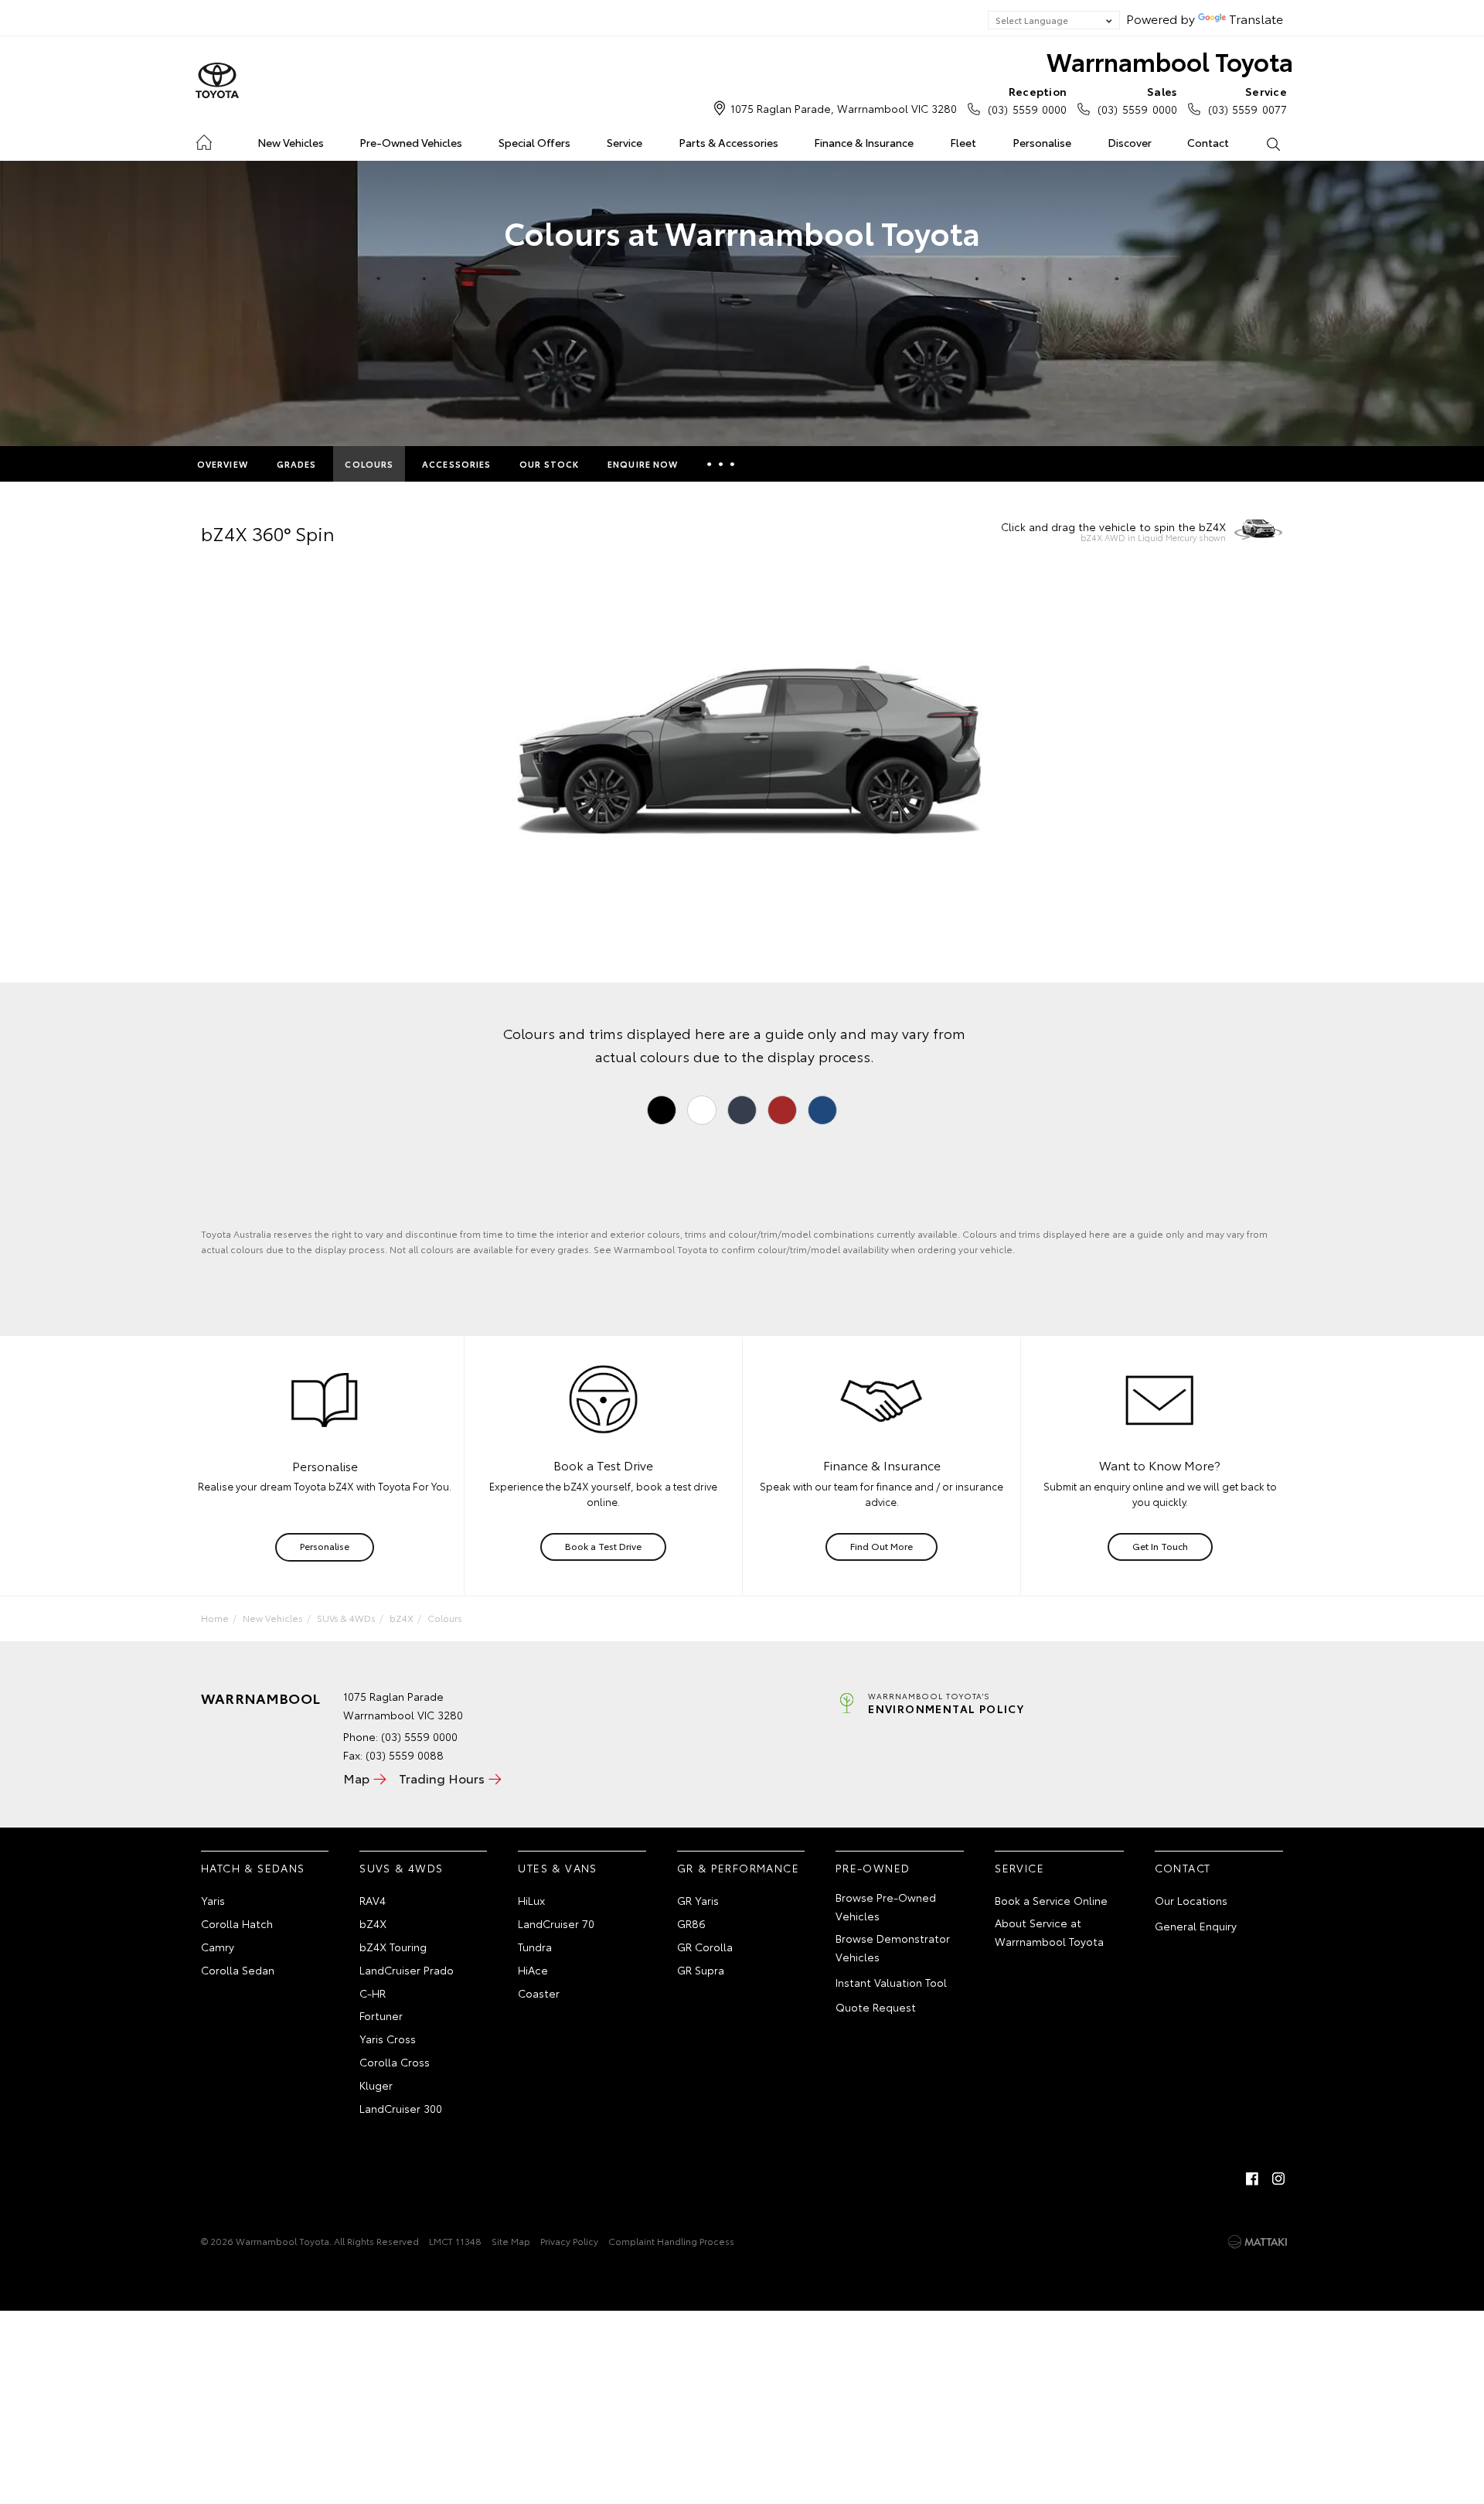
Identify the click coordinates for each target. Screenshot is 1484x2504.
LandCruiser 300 (401, 2108)
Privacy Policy (569, 2241)
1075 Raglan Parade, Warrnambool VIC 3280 (844, 108)
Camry (218, 1947)
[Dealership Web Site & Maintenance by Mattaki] (1258, 2242)
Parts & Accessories (728, 142)
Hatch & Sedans (253, 1868)
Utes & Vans (557, 1868)
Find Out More (882, 1546)
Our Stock (549, 464)
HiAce (533, 1970)
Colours (369, 464)
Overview (223, 464)
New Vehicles (291, 142)
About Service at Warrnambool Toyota (1049, 1932)
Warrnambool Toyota (1170, 61)
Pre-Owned (873, 1868)
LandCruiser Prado (407, 1970)
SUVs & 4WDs (346, 1618)
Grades (297, 464)
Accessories (456, 464)
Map (356, 1778)
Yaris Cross (388, 2039)
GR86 (691, 1923)
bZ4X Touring (393, 1947)
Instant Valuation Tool (891, 1982)
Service (625, 142)
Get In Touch (1160, 1546)
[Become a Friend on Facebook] (1252, 2179)
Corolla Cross (395, 2062)
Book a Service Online (1051, 1900)
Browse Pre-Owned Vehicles (886, 1906)
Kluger (376, 2085)
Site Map (511, 2241)
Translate (1256, 18)
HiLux (531, 1900)
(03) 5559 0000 (1027, 100)
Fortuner (381, 2015)
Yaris (213, 1900)
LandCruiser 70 (556, 1923)
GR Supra (701, 1970)
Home (204, 140)
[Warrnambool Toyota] (217, 81)
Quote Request (876, 2007)
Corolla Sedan (238, 1970)
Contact (1208, 142)
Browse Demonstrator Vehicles (893, 1947)
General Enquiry (1196, 1926)
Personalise (1042, 142)
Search (1273, 143)
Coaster (539, 1993)
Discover (1130, 142)
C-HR (373, 1993)
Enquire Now (643, 464)
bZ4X (402, 1618)
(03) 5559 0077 (1247, 100)
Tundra (535, 1947)
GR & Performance (738, 1868)
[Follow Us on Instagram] (1278, 2179)
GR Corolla (705, 1947)
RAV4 (373, 1900)
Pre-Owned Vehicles (411, 142)
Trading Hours (442, 1778)
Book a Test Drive (603, 1546)
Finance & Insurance (864, 142)
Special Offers (534, 142)
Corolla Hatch (237, 1923)
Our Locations (1191, 1900)
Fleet (963, 142)
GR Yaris (698, 1900)
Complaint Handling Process (671, 2241)
